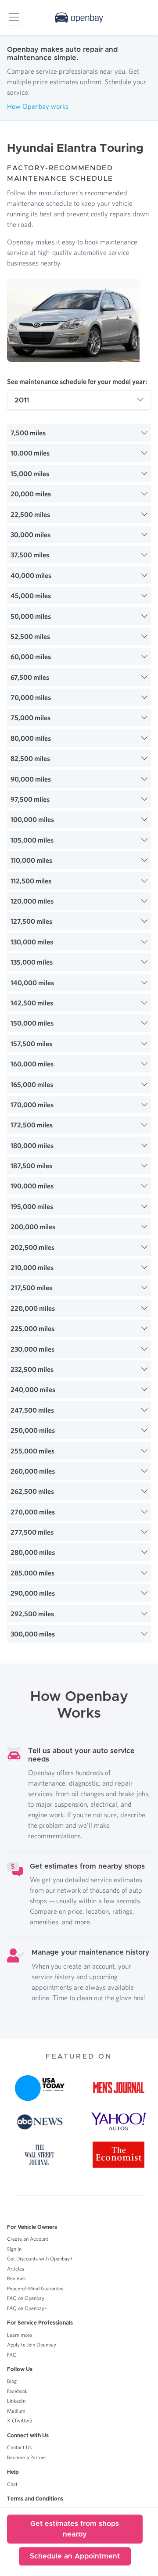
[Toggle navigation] (14, 17)
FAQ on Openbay (26, 2298)
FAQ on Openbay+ (27, 2308)
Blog (12, 2381)
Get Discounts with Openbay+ (40, 2258)
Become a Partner (27, 2457)
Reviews (16, 2278)
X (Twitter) (20, 2420)
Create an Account (28, 2239)
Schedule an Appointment (75, 2556)
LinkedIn (16, 2401)
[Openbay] (79, 18)
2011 (22, 400)
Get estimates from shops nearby (75, 2529)
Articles (16, 2269)
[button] (79, 433)
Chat (12, 2484)
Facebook (17, 2391)
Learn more (20, 2335)
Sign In (14, 2249)
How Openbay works (38, 106)
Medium (16, 2411)
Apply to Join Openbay (32, 2345)
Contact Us (19, 2447)
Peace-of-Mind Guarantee (35, 2288)
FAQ (12, 2355)
